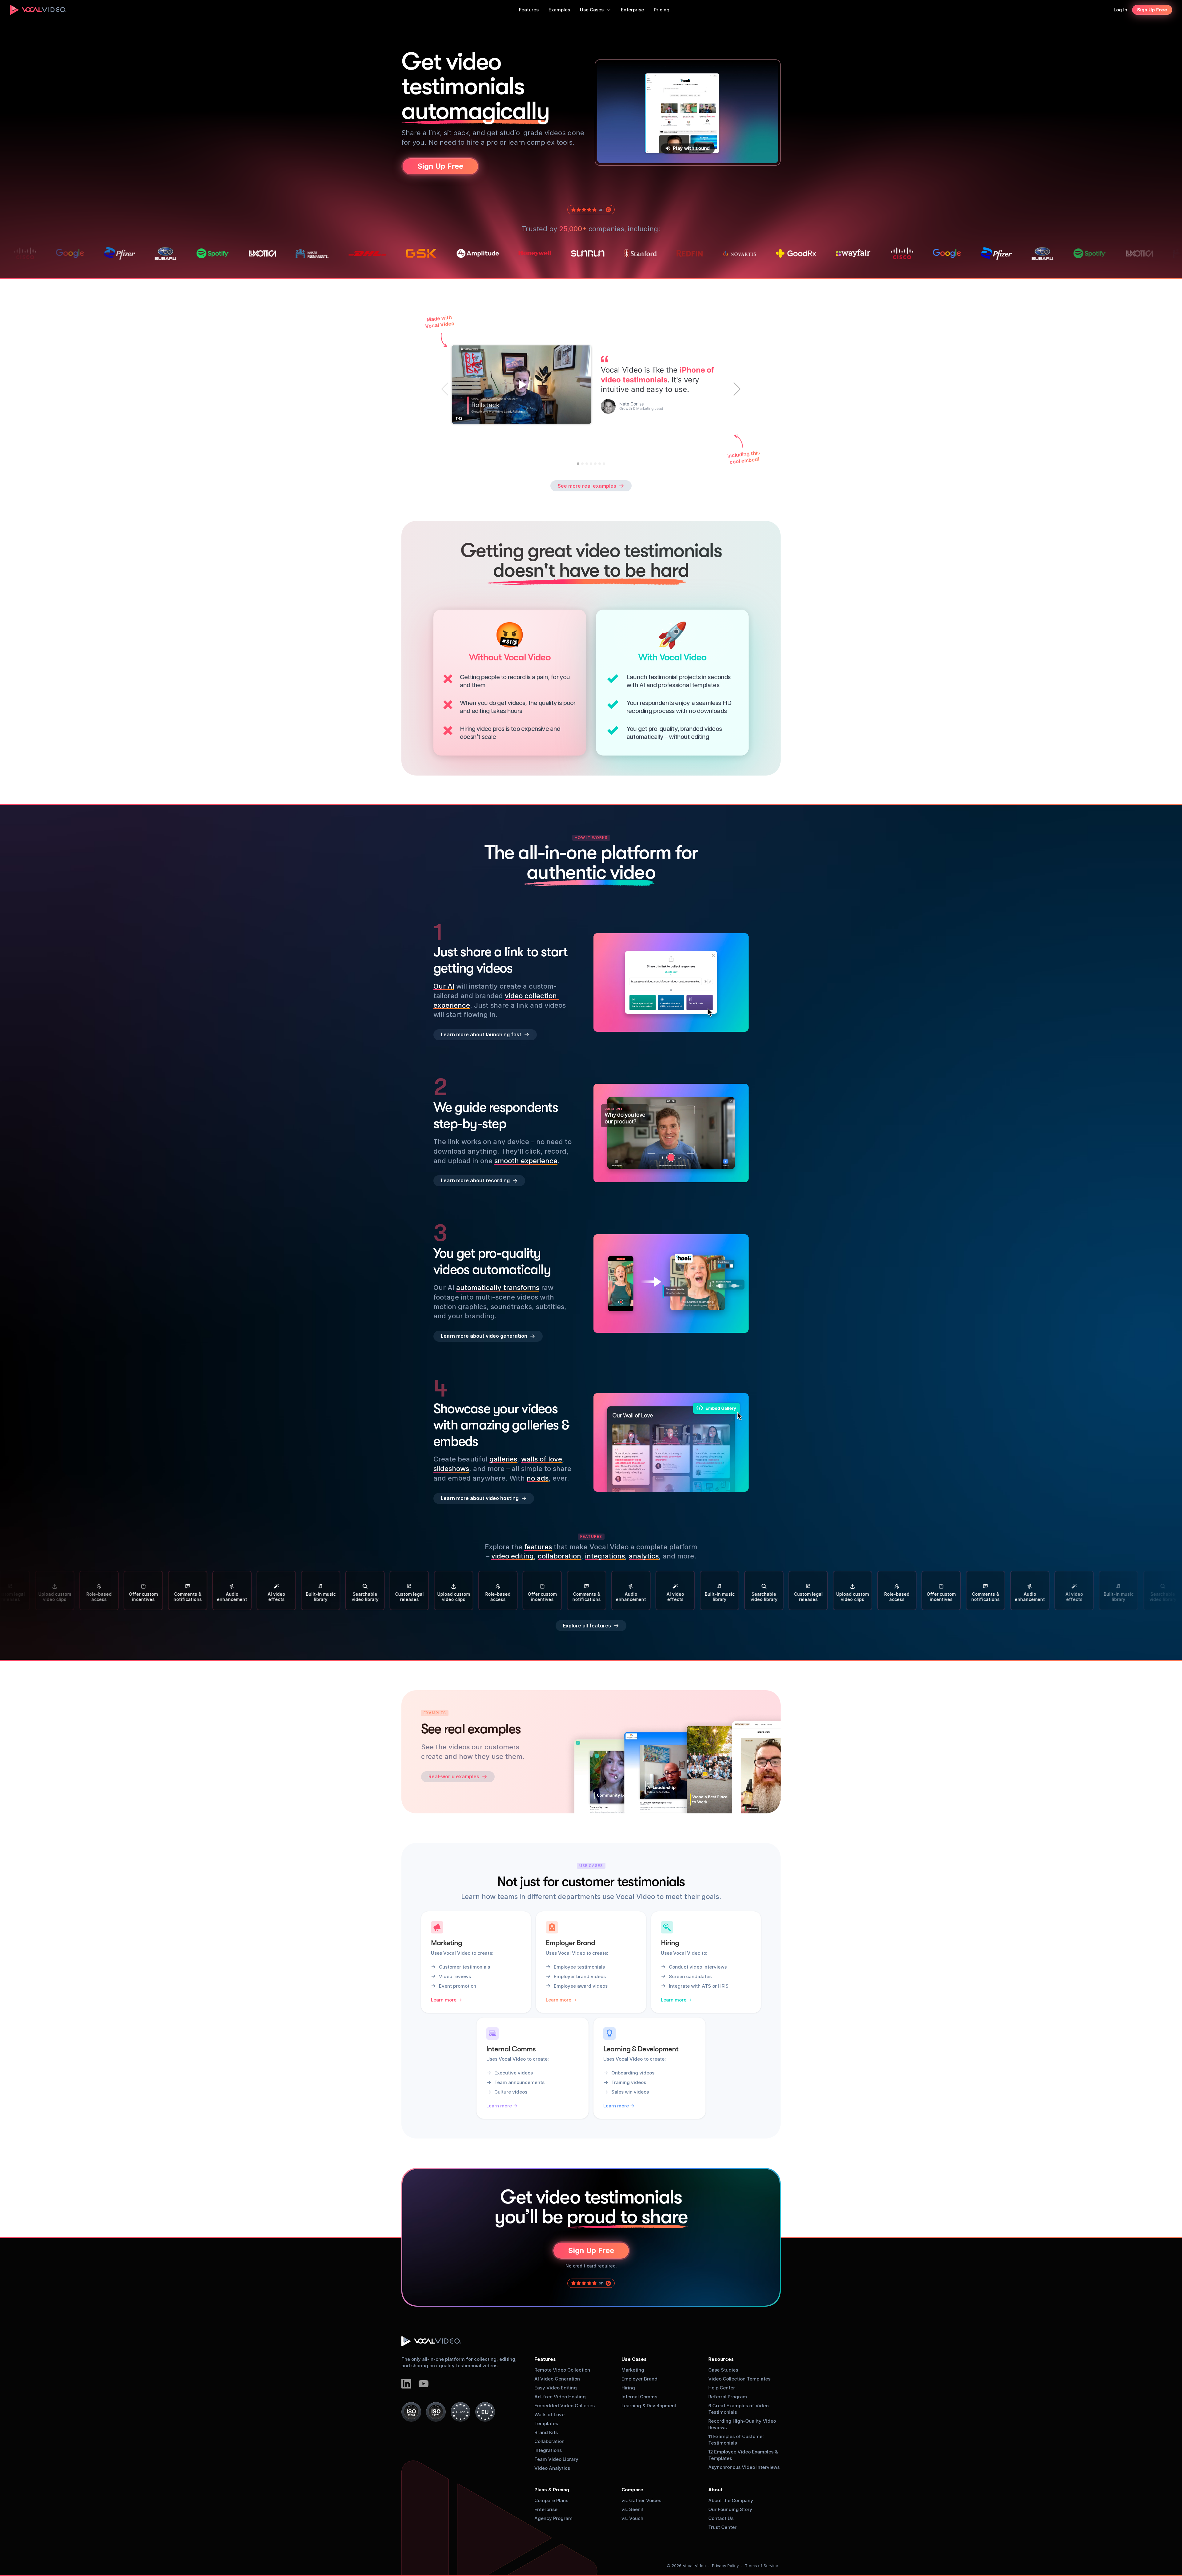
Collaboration (549, 2441)
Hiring (628, 2388)
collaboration (559, 1556)
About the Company (731, 2500)
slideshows (451, 1469)
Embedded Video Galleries (565, 2406)
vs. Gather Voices (641, 2500)
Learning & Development (649, 2406)
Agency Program (553, 2518)
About (716, 2490)
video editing (513, 1556)
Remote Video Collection (562, 2370)
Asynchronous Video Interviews (744, 2467)
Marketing (633, 2370)
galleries (503, 1459)
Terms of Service (762, 2566)
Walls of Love (549, 2415)
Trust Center (722, 2527)
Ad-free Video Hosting (560, 2397)
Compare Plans (551, 2500)
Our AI (444, 986)
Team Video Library (556, 2459)
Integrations (548, 2450)
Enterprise (546, 2509)
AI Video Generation (557, 2379)
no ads (538, 1478)
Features (545, 2359)
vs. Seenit (633, 2509)
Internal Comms (639, 2397)
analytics (644, 1556)
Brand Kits (546, 2432)
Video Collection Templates (739, 2379)
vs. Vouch (632, 2518)
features (538, 1547)
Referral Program (728, 2397)
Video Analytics (552, 2468)
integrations (605, 1556)
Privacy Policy (725, 2566)
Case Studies (723, 2370)
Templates (546, 2423)
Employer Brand (639, 2379)
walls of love (542, 1459)
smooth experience (526, 1160)
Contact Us (721, 2518)
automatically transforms (498, 1288)
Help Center (722, 2388)
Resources (721, 2359)
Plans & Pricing (552, 2490)
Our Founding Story (730, 2509)
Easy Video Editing (556, 2388)
